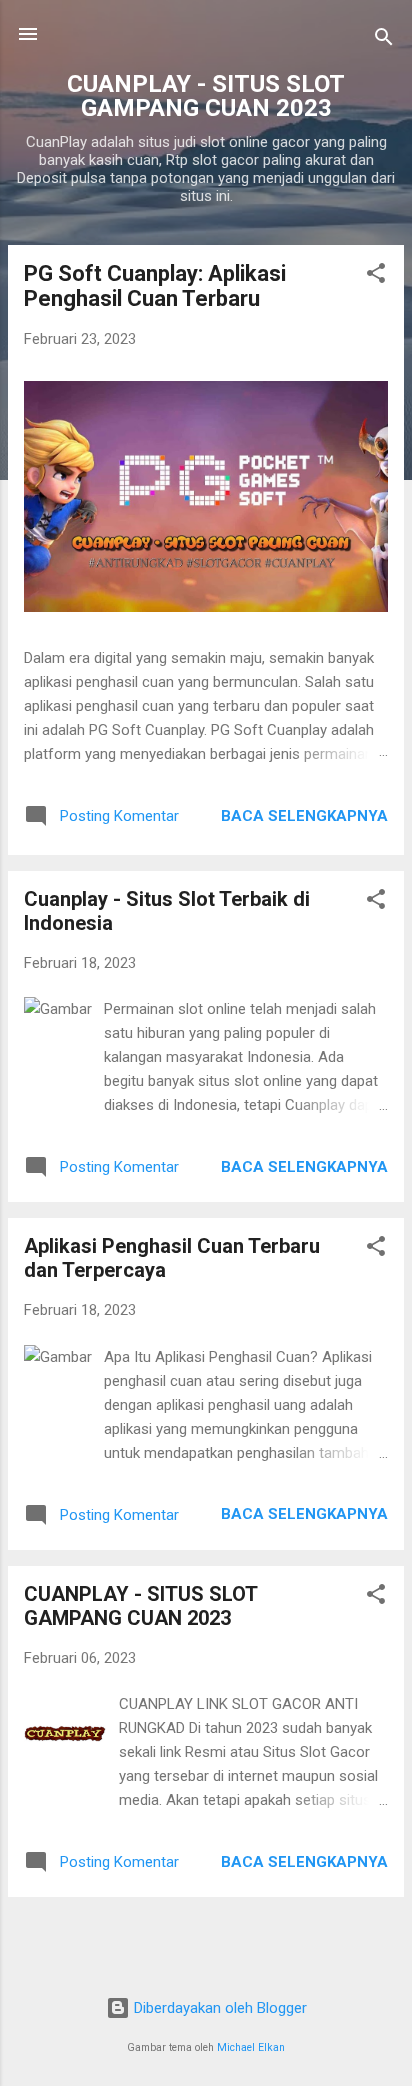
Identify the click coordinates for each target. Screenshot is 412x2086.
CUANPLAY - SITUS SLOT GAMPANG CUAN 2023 (140, 1606)
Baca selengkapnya (304, 816)
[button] (376, 276)
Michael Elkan (251, 2047)
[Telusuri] (384, 40)
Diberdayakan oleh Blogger (218, 2008)
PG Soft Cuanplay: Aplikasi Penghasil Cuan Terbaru (155, 286)
